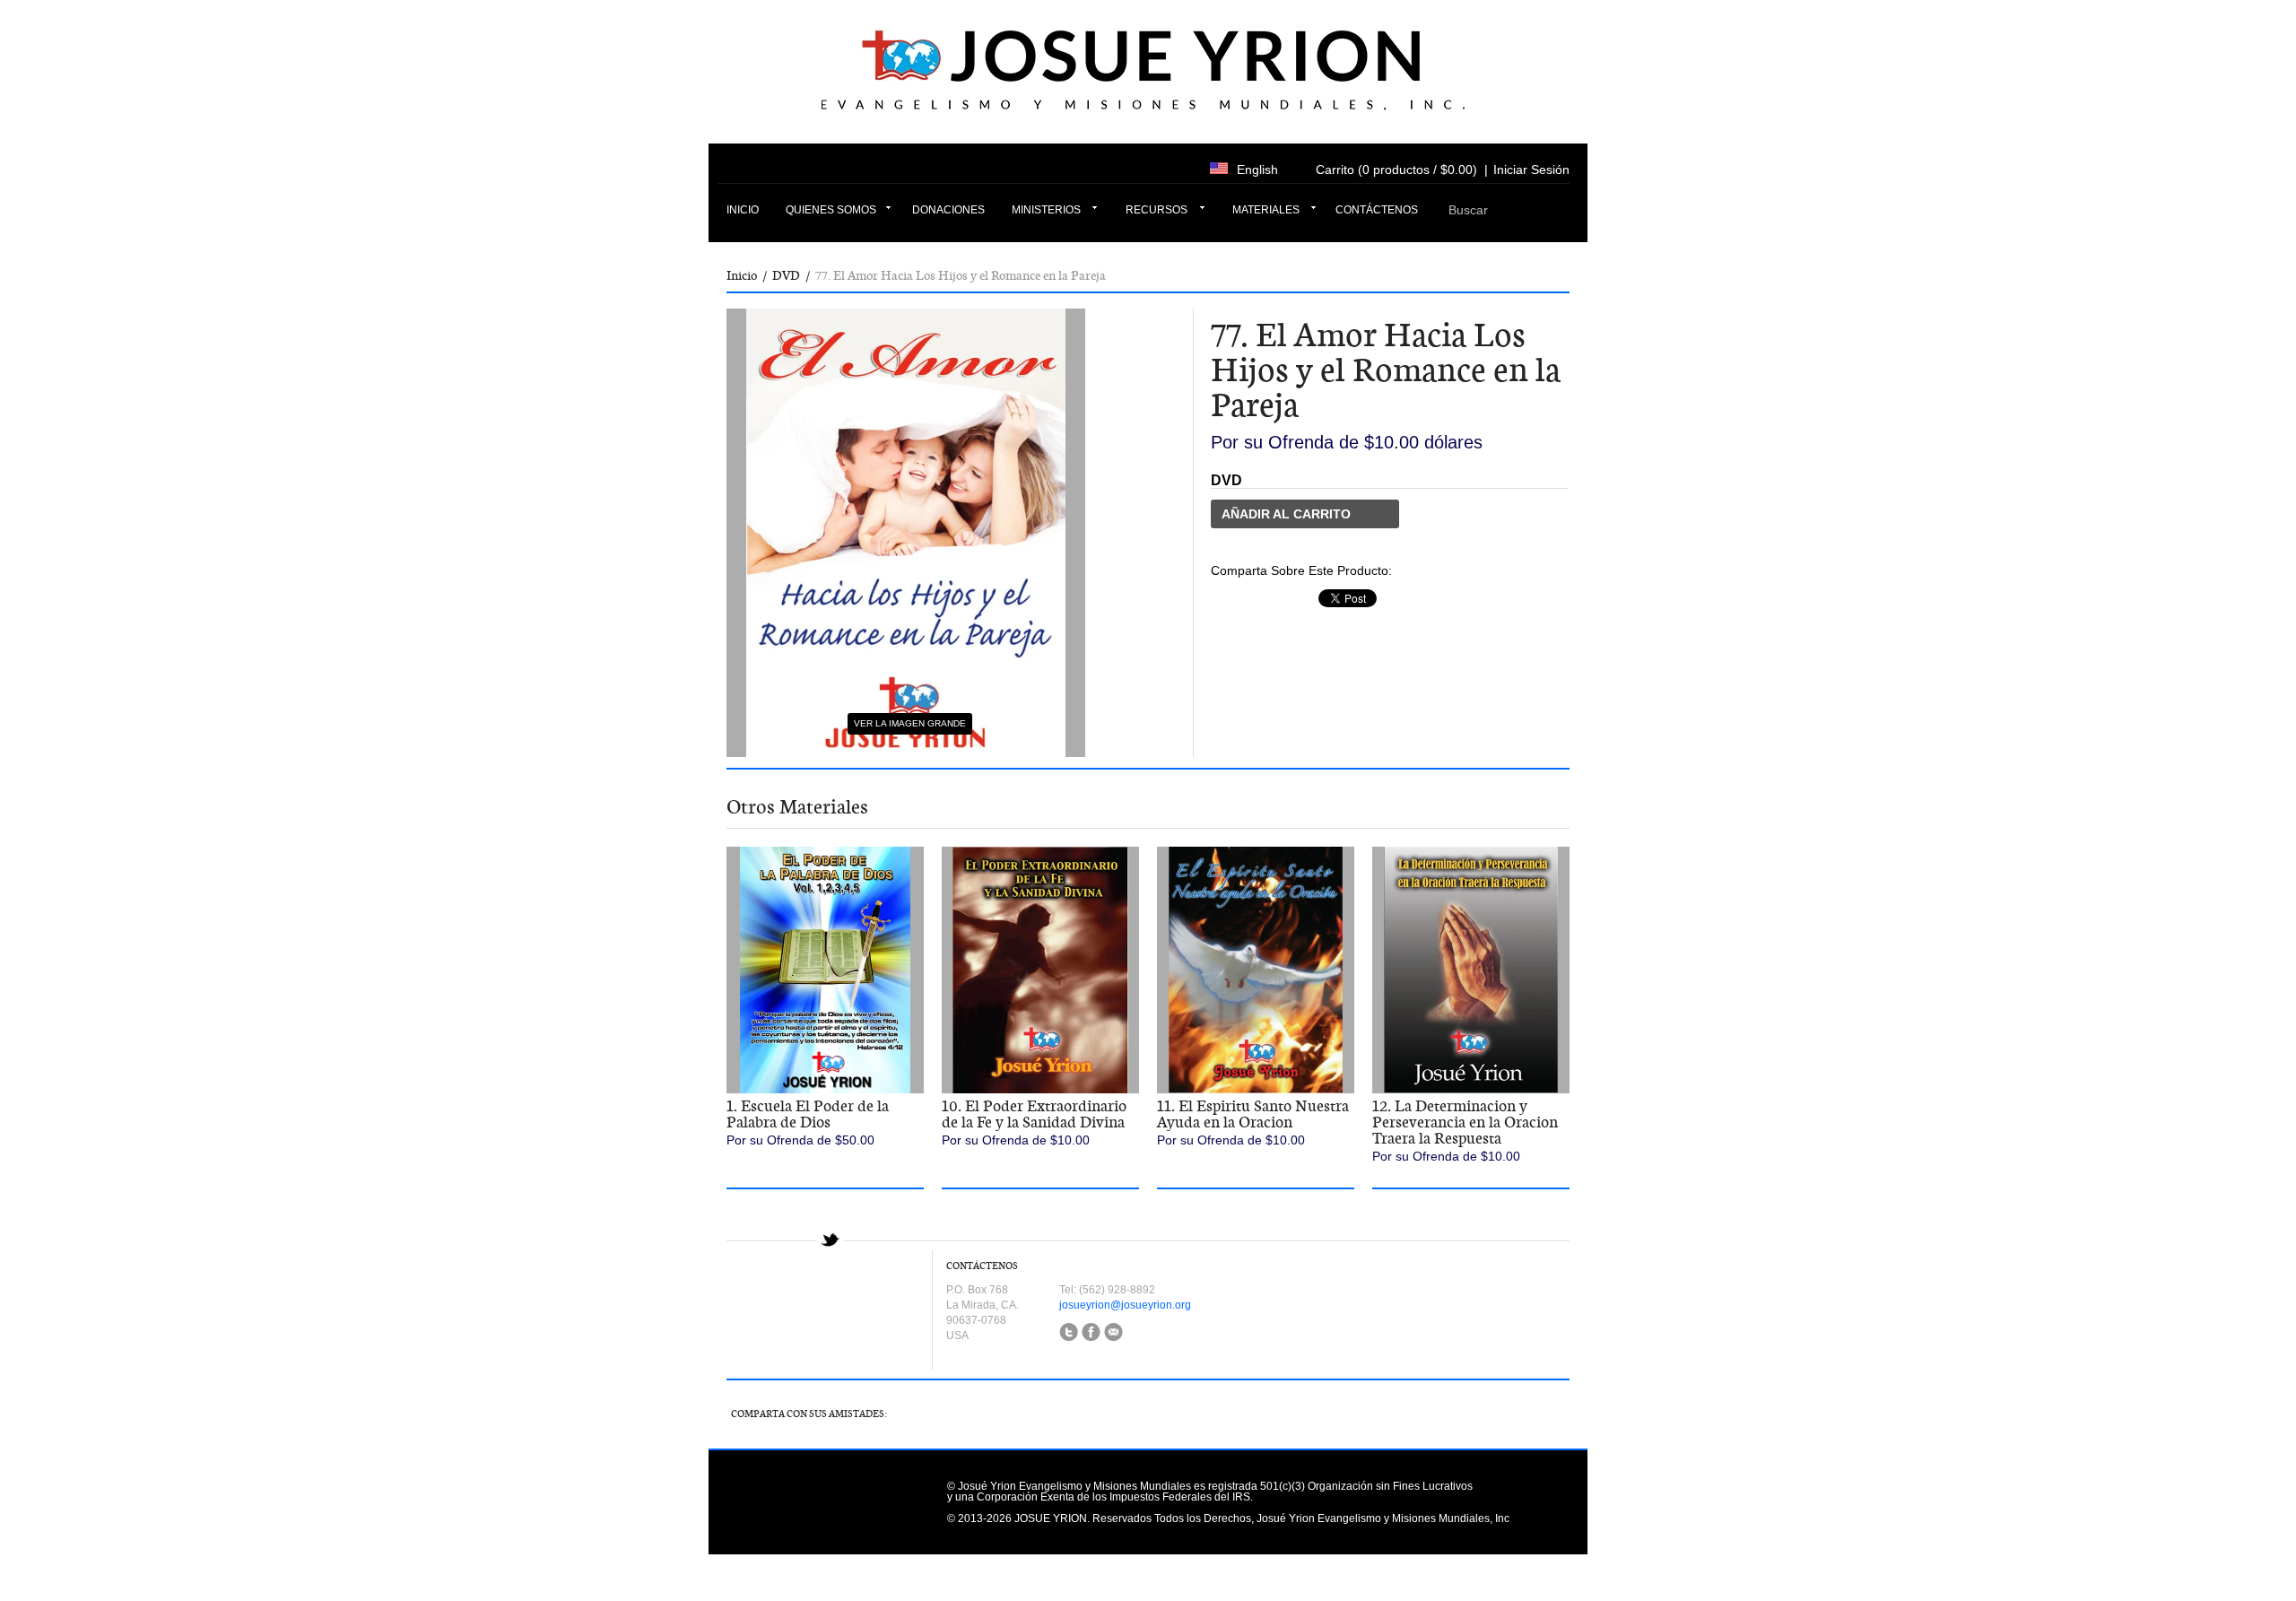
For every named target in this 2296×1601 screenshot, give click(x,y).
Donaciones (948, 210)
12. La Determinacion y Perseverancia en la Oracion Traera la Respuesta (1465, 1122)
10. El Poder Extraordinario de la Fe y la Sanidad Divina (1034, 1114)
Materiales (1266, 210)
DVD (786, 275)
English (1257, 170)
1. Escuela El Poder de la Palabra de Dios (808, 1114)
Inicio (743, 210)
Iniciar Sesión (1531, 170)
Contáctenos (1377, 210)
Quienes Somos (831, 210)
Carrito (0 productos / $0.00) (1396, 170)
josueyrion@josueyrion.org (1125, 1305)
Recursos (1157, 210)
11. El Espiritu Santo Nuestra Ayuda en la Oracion (1253, 1114)
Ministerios (1046, 210)
